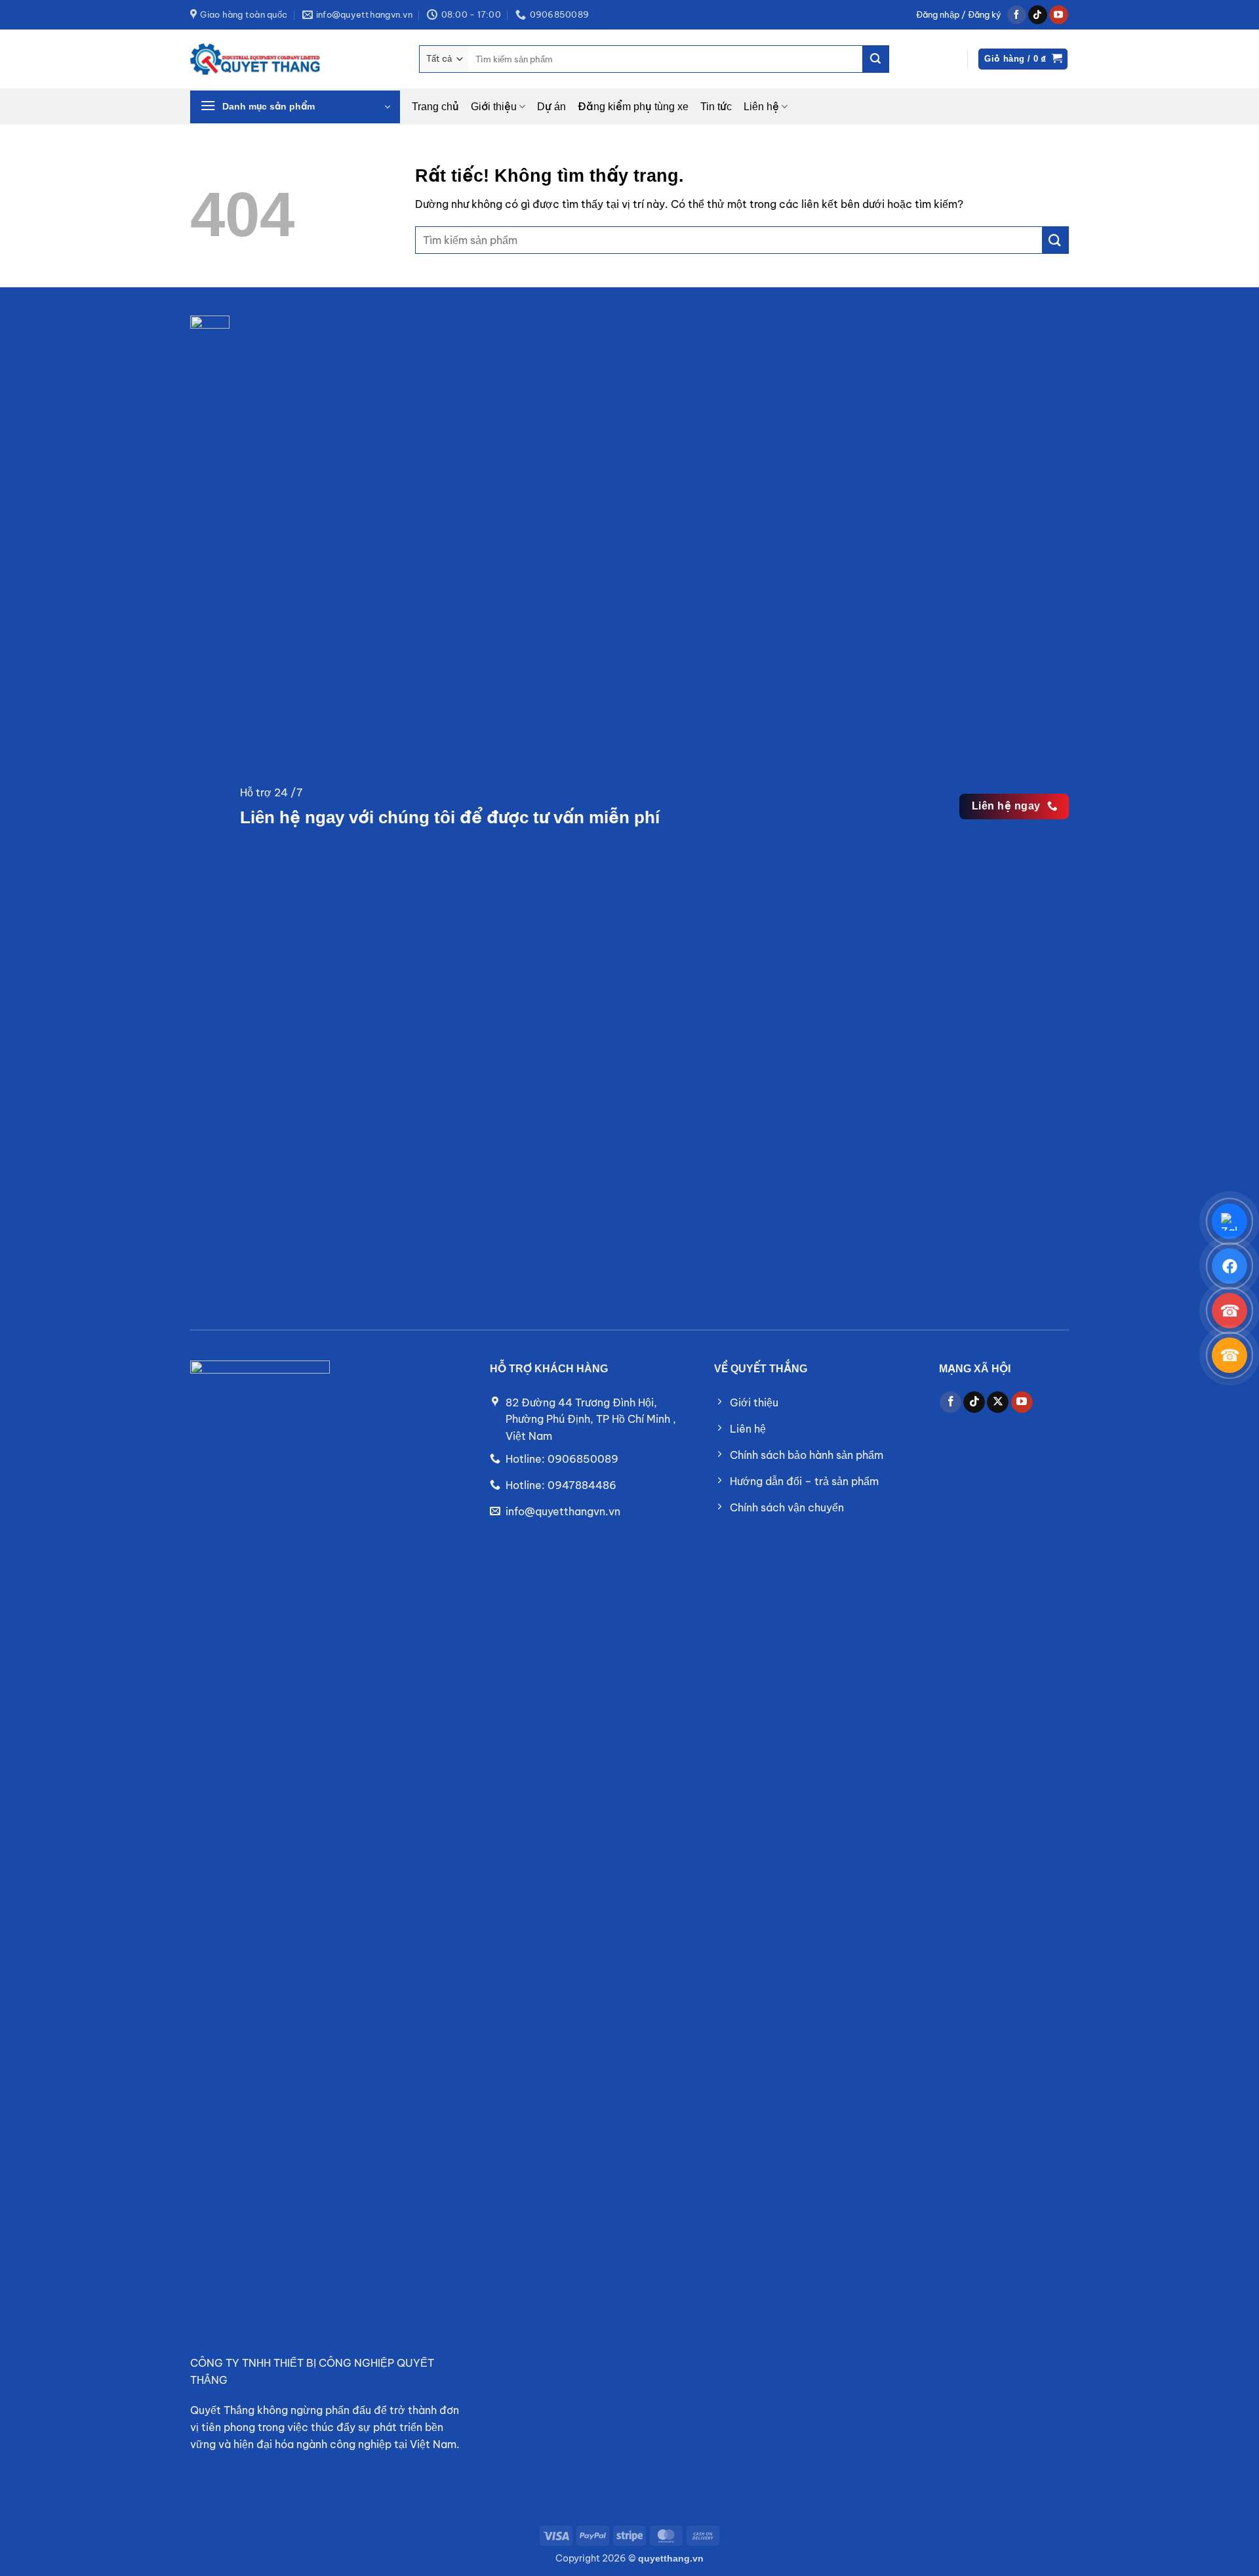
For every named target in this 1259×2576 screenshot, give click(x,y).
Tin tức (716, 107)
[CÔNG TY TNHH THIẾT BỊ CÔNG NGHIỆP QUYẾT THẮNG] (256, 59)
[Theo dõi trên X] (998, 1402)
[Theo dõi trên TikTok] (1038, 15)
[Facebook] (1229, 1266)
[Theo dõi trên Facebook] (1017, 15)
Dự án (551, 107)
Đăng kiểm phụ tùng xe (633, 107)
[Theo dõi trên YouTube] (1059, 15)
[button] (959, 15)
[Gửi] (875, 59)
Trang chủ (435, 107)
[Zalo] (1229, 1221)
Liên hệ (761, 107)
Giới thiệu (494, 107)
